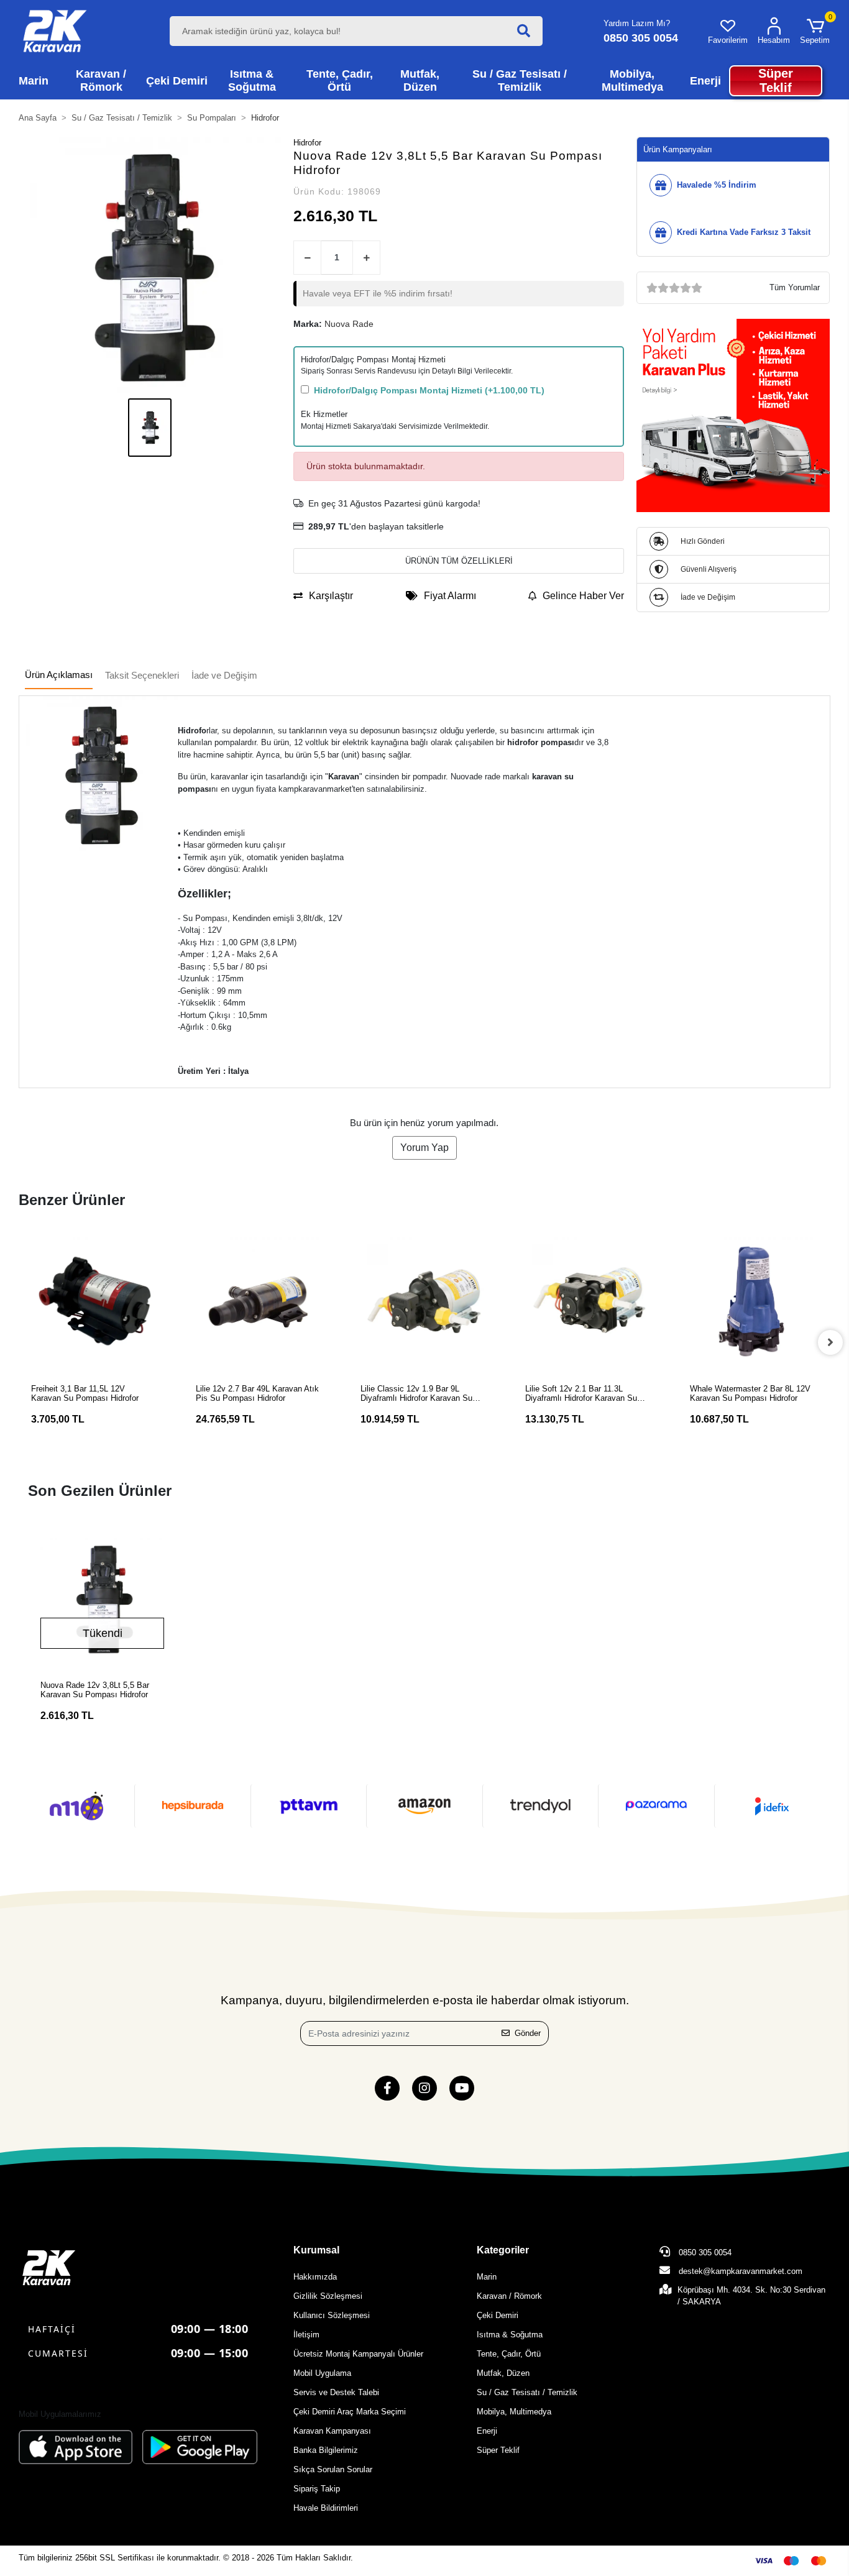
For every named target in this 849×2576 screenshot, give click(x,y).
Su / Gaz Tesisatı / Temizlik (527, 2392)
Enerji (487, 2431)
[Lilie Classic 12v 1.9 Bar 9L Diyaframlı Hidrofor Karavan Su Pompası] (424, 1301)
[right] (830, 1342)
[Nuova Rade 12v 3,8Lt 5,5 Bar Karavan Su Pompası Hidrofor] (102, 1599)
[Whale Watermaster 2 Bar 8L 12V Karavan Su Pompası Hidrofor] (754, 1301)
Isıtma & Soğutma (510, 2335)
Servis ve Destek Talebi (336, 2392)
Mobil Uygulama (322, 2373)
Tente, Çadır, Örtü (509, 2354)
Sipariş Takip (317, 2489)
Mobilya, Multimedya (514, 2412)
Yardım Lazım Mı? (637, 23)
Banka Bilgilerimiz (326, 2450)
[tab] (59, 676)
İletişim (306, 2335)
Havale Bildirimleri (326, 2508)
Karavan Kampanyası (332, 2431)
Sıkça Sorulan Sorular (333, 2469)
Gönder (528, 2033)
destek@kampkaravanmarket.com (741, 2271)
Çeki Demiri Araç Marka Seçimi (350, 2412)
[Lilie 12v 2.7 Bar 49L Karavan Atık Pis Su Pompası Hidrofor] (259, 1301)
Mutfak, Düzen (503, 2373)
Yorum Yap (424, 1148)
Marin (487, 2277)
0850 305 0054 (704, 2253)
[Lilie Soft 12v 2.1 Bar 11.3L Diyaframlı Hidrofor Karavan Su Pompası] (589, 1301)
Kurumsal (316, 2250)
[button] (815, 31)
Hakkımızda (315, 2277)
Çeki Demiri (498, 2315)
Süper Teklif (498, 2450)
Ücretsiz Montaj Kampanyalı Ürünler (358, 2354)
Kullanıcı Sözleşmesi (332, 2315)
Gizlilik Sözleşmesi (328, 2296)
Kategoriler (503, 2250)
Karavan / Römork (509, 2296)
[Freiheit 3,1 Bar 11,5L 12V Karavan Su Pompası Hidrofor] (95, 1301)
